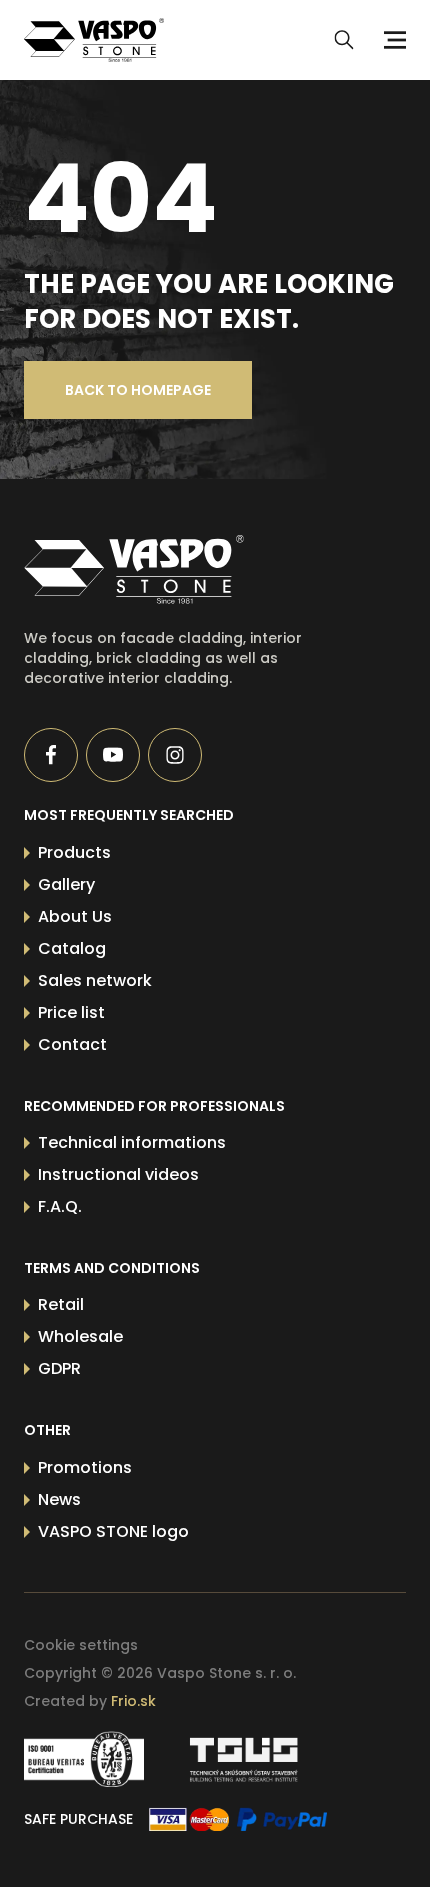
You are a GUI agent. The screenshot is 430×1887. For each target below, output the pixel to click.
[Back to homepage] (177, 569)
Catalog (72, 948)
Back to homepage (138, 390)
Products (74, 852)
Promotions (85, 1467)
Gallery (66, 884)
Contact (72, 1044)
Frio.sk (133, 1701)
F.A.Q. (60, 1206)
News (59, 1499)
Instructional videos (118, 1174)
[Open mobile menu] (392, 40)
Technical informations (132, 1142)
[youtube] (113, 755)
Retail (61, 1304)
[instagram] (175, 755)
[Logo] (94, 40)
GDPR (59, 1368)
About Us (75, 916)
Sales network (95, 980)
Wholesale (80, 1336)
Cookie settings (81, 1645)
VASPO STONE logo (113, 1531)
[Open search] (344, 40)
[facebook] (51, 755)
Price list (71, 1012)
